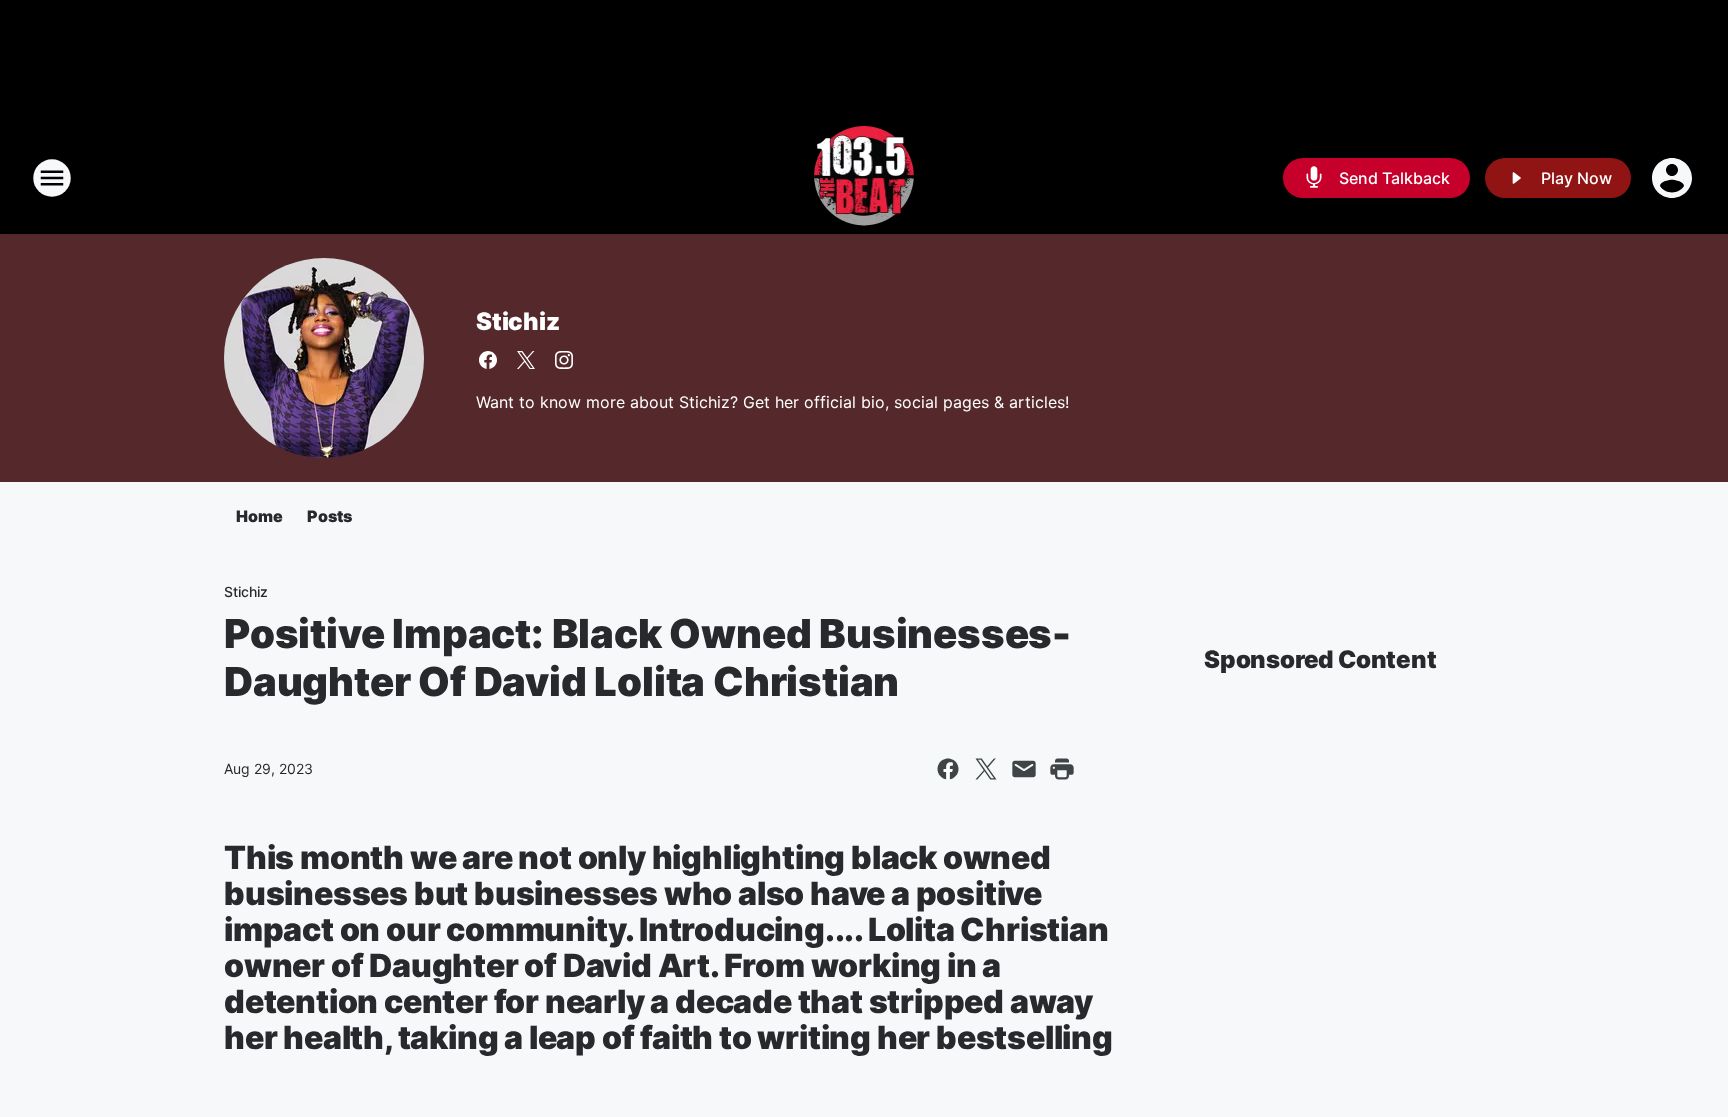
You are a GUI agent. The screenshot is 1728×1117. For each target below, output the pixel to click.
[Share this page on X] (986, 769)
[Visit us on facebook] (488, 360)
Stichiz (518, 321)
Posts (329, 516)
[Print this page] (1062, 769)
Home (259, 516)
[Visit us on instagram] (564, 360)
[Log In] (1674, 178)
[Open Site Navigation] (52, 178)
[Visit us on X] (526, 360)
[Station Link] (864, 178)
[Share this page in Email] (1024, 769)
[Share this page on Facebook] (948, 769)
